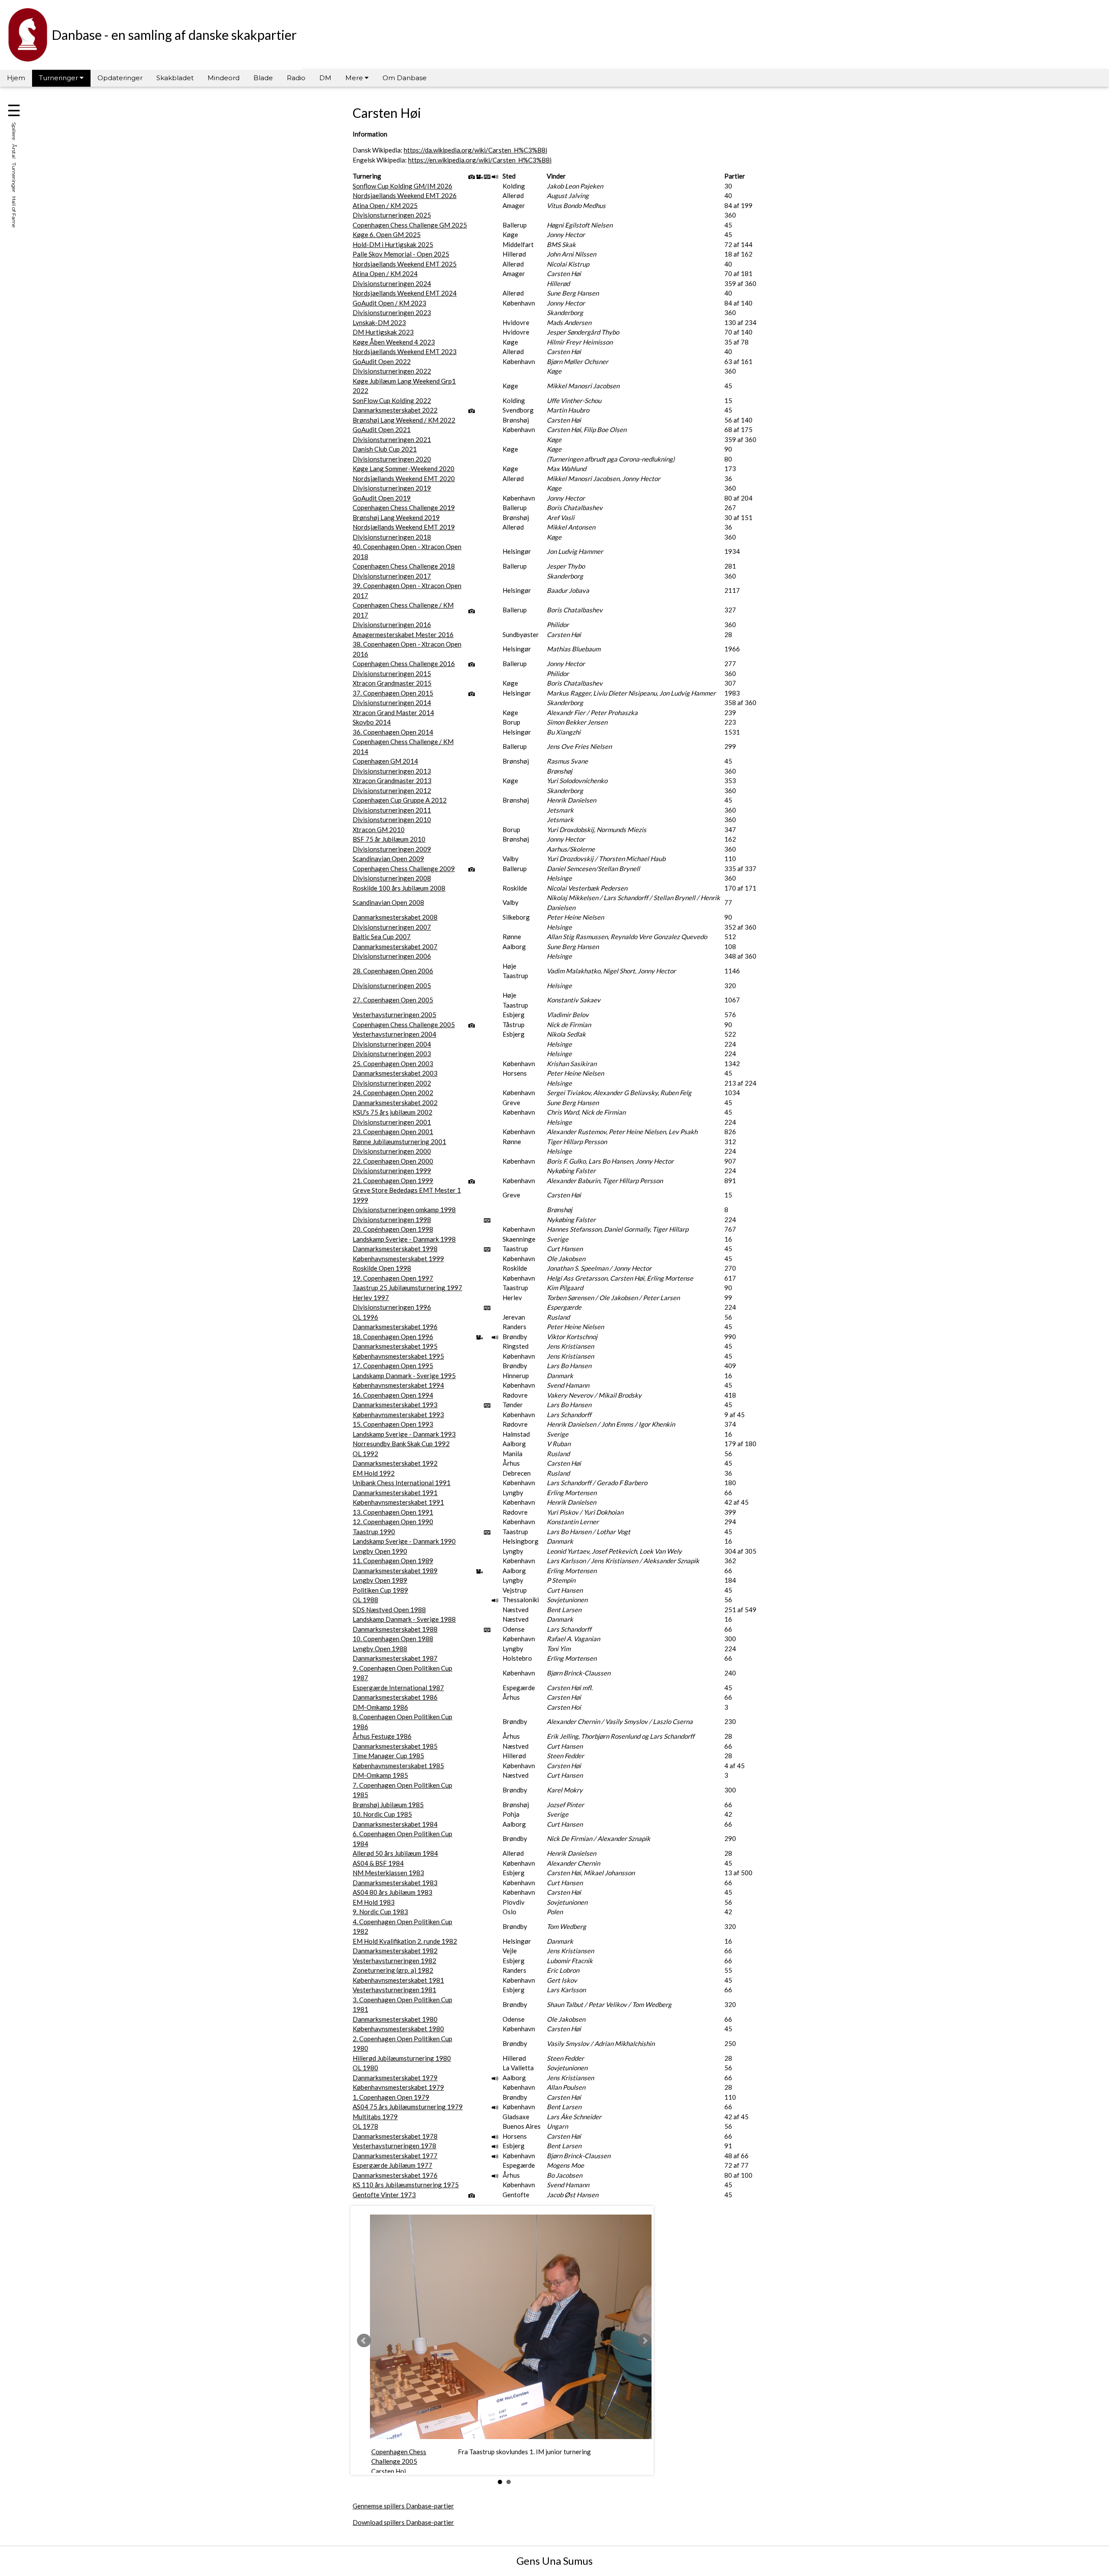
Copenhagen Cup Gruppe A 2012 (400, 800)
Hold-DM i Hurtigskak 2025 (393, 244)
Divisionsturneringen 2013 (392, 771)
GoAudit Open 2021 (382, 429)
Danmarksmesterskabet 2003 (395, 1073)
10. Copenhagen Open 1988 (393, 1639)
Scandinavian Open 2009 (388, 859)
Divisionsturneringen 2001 (392, 1122)
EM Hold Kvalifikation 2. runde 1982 (405, 1941)
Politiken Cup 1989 (380, 1590)
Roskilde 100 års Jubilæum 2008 (399, 888)
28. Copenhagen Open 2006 (393, 971)
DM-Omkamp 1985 (380, 1775)
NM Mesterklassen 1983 (388, 1873)
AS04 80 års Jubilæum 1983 (392, 1892)
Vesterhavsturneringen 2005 (394, 1015)
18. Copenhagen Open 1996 (393, 1337)
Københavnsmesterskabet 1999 (398, 1259)
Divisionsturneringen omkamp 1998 (404, 1210)
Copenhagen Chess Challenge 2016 (404, 664)
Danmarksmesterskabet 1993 (395, 1405)
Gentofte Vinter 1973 (384, 2195)
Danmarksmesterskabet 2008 (395, 917)
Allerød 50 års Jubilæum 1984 (395, 1853)
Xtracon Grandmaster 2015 (392, 683)
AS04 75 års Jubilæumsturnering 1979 (408, 2107)
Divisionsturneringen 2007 (392, 927)
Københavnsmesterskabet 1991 (398, 1502)
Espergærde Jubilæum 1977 (392, 2165)
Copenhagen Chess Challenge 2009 (404, 868)
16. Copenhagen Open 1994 (393, 1395)
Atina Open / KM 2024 (385, 273)
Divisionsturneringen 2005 (392, 986)
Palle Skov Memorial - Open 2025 (401, 254)
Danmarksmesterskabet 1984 (395, 1824)
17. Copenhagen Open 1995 (393, 1366)
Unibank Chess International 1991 (402, 1483)
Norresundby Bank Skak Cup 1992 (401, 1444)
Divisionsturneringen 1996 (392, 1307)
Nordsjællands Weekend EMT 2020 (404, 478)
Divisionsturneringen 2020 (392, 459)
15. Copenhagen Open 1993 (393, 1424)
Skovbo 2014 (372, 722)
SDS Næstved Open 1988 (389, 1610)
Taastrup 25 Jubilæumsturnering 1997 (407, 1288)
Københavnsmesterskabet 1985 (398, 1766)
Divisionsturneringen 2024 (392, 283)
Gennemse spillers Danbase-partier (403, 2506)
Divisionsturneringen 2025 (392, 215)
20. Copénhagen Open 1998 (393, 1229)
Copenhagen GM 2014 (385, 761)
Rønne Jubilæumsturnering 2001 (399, 1142)
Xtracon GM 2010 (379, 829)
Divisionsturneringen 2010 (392, 820)
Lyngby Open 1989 (380, 1580)
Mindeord (224, 78)
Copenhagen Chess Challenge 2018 (404, 566)
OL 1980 (365, 2068)
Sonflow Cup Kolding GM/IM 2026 (402, 186)
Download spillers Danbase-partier (403, 2522)
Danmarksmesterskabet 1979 (395, 2078)
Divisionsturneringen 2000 (392, 1151)
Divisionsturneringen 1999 (392, 1171)
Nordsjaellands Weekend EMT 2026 (405, 195)
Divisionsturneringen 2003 (392, 1054)
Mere (355, 78)
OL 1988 (365, 1600)
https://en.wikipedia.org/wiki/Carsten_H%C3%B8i (480, 160)
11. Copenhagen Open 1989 (393, 1561)
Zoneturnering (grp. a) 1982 (393, 1970)
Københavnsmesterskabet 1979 (398, 2087)
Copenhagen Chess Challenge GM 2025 (410, 225)
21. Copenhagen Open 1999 (393, 1181)
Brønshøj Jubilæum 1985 (388, 1805)
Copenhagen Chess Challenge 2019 (404, 507)
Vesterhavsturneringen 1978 (394, 2146)
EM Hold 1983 (374, 1902)
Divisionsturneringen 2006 (392, 956)
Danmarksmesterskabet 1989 (395, 1571)
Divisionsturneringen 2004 (392, 1044)
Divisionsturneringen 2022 (392, 371)
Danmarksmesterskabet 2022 (395, 410)
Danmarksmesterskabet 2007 (395, 946)
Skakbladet (175, 78)
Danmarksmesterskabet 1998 (395, 1249)
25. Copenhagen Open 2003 (393, 1064)
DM (325, 78)
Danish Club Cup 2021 (385, 449)
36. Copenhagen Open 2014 (393, 732)
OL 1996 (365, 1317)
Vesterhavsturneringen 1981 (394, 1990)
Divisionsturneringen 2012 (392, 790)
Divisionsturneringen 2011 (392, 810)
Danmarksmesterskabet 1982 (395, 1951)
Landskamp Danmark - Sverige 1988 (404, 1619)
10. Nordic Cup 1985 (382, 1814)
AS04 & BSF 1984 (378, 1863)
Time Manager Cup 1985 (388, 1756)
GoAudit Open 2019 (382, 498)
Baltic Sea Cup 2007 (382, 937)
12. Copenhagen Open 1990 (393, 1522)
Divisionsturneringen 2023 (392, 312)
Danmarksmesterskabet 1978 (395, 2136)
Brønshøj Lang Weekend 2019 (396, 517)
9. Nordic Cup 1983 (380, 1912)
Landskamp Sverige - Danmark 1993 (404, 1434)
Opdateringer (120, 78)
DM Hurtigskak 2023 (383, 332)
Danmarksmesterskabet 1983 (395, 1883)
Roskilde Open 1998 (382, 1268)
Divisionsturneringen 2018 (392, 537)
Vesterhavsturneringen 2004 (394, 1034)
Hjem (16, 78)
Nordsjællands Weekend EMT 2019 (404, 527)
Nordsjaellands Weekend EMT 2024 (405, 293)
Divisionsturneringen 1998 (392, 1220)
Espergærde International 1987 (398, 1688)
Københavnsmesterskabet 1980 (398, 2029)
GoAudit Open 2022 (382, 361)
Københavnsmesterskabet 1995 (398, 1356)
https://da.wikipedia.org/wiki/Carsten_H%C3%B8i (475, 150)
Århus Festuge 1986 (382, 1736)
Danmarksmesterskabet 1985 (395, 1746)
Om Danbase (405, 78)
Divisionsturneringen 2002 (392, 1083)
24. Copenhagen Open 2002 (393, 1093)
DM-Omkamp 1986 (380, 1707)
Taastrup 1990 (374, 1532)
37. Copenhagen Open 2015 (393, 693)
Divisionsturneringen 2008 (392, 878)
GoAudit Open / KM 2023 (389, 303)
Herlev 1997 (371, 1298)
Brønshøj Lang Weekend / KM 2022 (404, 420)
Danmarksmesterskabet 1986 (395, 1697)
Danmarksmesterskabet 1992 (395, 1463)
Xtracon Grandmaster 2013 (392, 781)
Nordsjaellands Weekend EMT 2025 (405, 264)
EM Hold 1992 (374, 1473)
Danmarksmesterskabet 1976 (395, 2175)
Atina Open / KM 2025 (385, 205)
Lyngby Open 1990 (380, 1551)
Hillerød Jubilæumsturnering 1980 (402, 2058)
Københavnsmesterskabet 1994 (398, 1385)
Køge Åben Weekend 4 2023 (394, 342)
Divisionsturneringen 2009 (392, 849)
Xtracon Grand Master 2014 (393, 712)
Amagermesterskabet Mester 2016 (403, 634)
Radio (296, 78)
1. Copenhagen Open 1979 (391, 2097)
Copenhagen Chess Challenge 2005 (404, 1025)
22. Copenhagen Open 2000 (393, 1161)
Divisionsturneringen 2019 (392, 488)
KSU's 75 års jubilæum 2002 (392, 1112)
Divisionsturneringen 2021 (392, 439)
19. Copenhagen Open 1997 (393, 1278)
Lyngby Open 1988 (380, 1649)
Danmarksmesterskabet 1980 (395, 2019)
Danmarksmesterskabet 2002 (395, 1103)
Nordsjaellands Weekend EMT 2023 (405, 351)
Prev (364, 2341)
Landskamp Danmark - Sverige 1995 (404, 1376)
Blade (263, 78)
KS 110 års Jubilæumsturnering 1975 (406, 2185)
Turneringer (59, 78)
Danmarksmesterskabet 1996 (395, 1327)
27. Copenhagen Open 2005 (393, 1000)
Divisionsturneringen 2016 (392, 624)
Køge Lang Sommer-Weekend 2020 (404, 468)
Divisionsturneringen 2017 (392, 576)
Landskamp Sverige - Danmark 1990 (404, 1541)
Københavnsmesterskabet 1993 (398, 1415)
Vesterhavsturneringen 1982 (394, 1961)
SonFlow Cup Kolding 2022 (392, 400)
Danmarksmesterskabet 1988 (395, 1629)
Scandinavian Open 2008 (388, 902)
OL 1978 (365, 2126)
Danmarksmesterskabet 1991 (395, 1493)
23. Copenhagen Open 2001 (393, 1132)
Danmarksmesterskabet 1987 (395, 1658)
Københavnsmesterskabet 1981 (398, 1980)
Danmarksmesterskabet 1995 (395, 1346)
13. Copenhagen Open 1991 (393, 1512)
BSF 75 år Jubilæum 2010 (389, 839)
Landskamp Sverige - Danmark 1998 (404, 1239)
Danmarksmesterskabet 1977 (395, 2156)
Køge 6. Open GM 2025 (387, 234)
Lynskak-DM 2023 (379, 322)
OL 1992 (365, 1454)
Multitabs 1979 (375, 2117)
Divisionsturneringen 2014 (392, 703)
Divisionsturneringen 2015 (392, 673)
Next (645, 2341)
